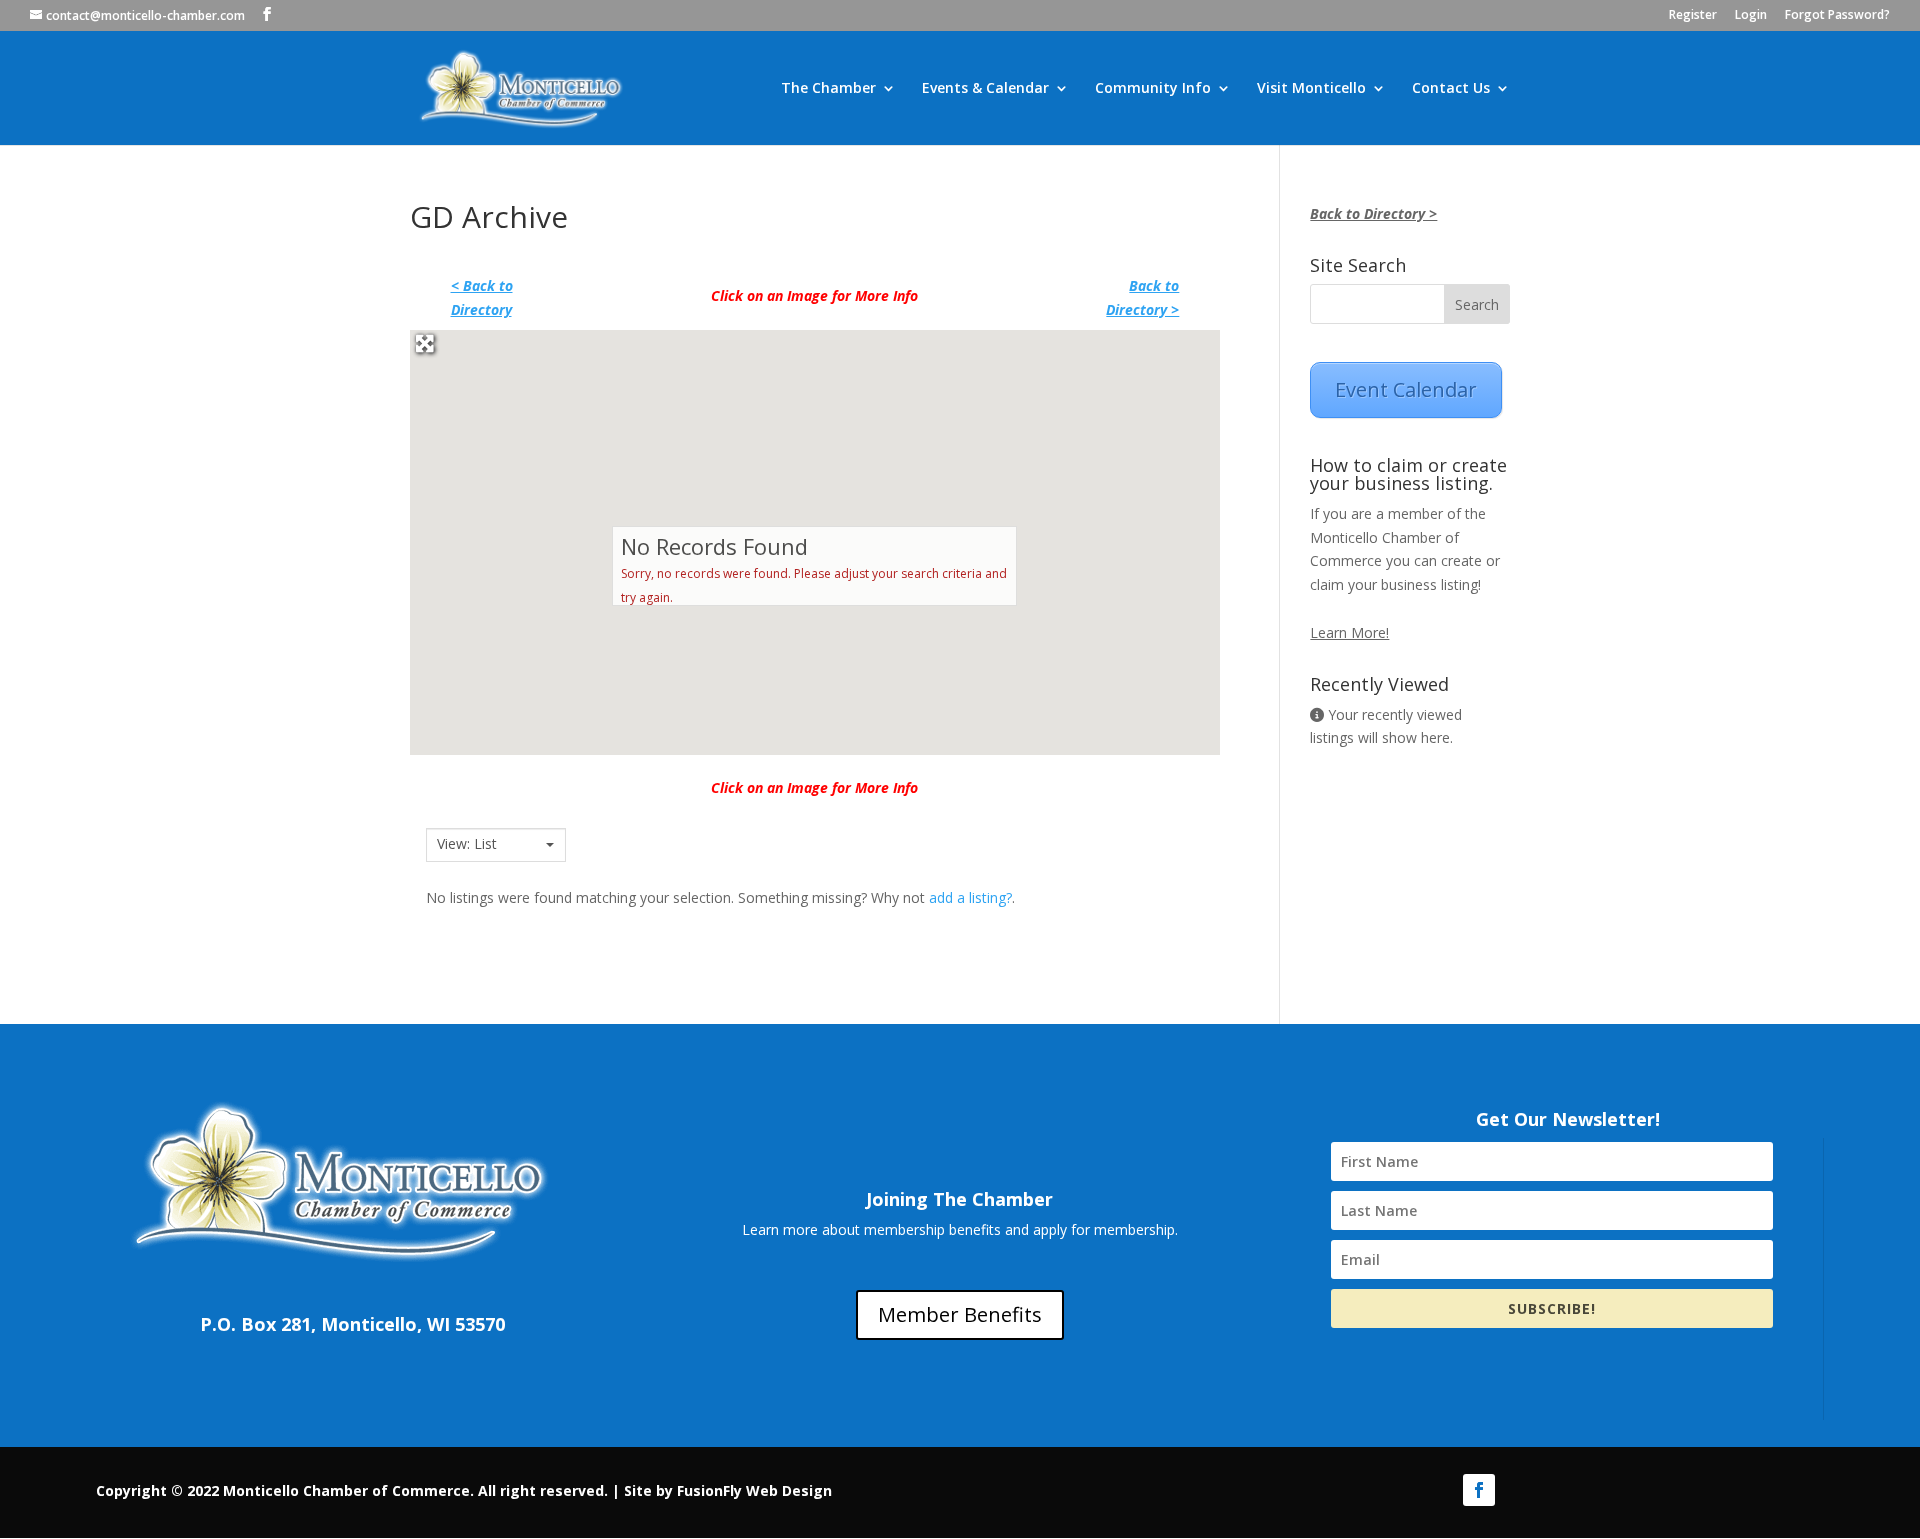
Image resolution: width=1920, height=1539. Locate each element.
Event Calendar (1406, 389)
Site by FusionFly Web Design (728, 1490)
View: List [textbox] (467, 844)
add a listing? (970, 897)
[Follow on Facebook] (1479, 1490)
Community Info (1153, 89)
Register (1693, 16)
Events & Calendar (985, 89)
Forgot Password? (1837, 16)
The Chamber (828, 89)
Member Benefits (960, 1314)
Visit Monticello (1311, 89)
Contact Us (1451, 89)
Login (1751, 16)
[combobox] (496, 845)
